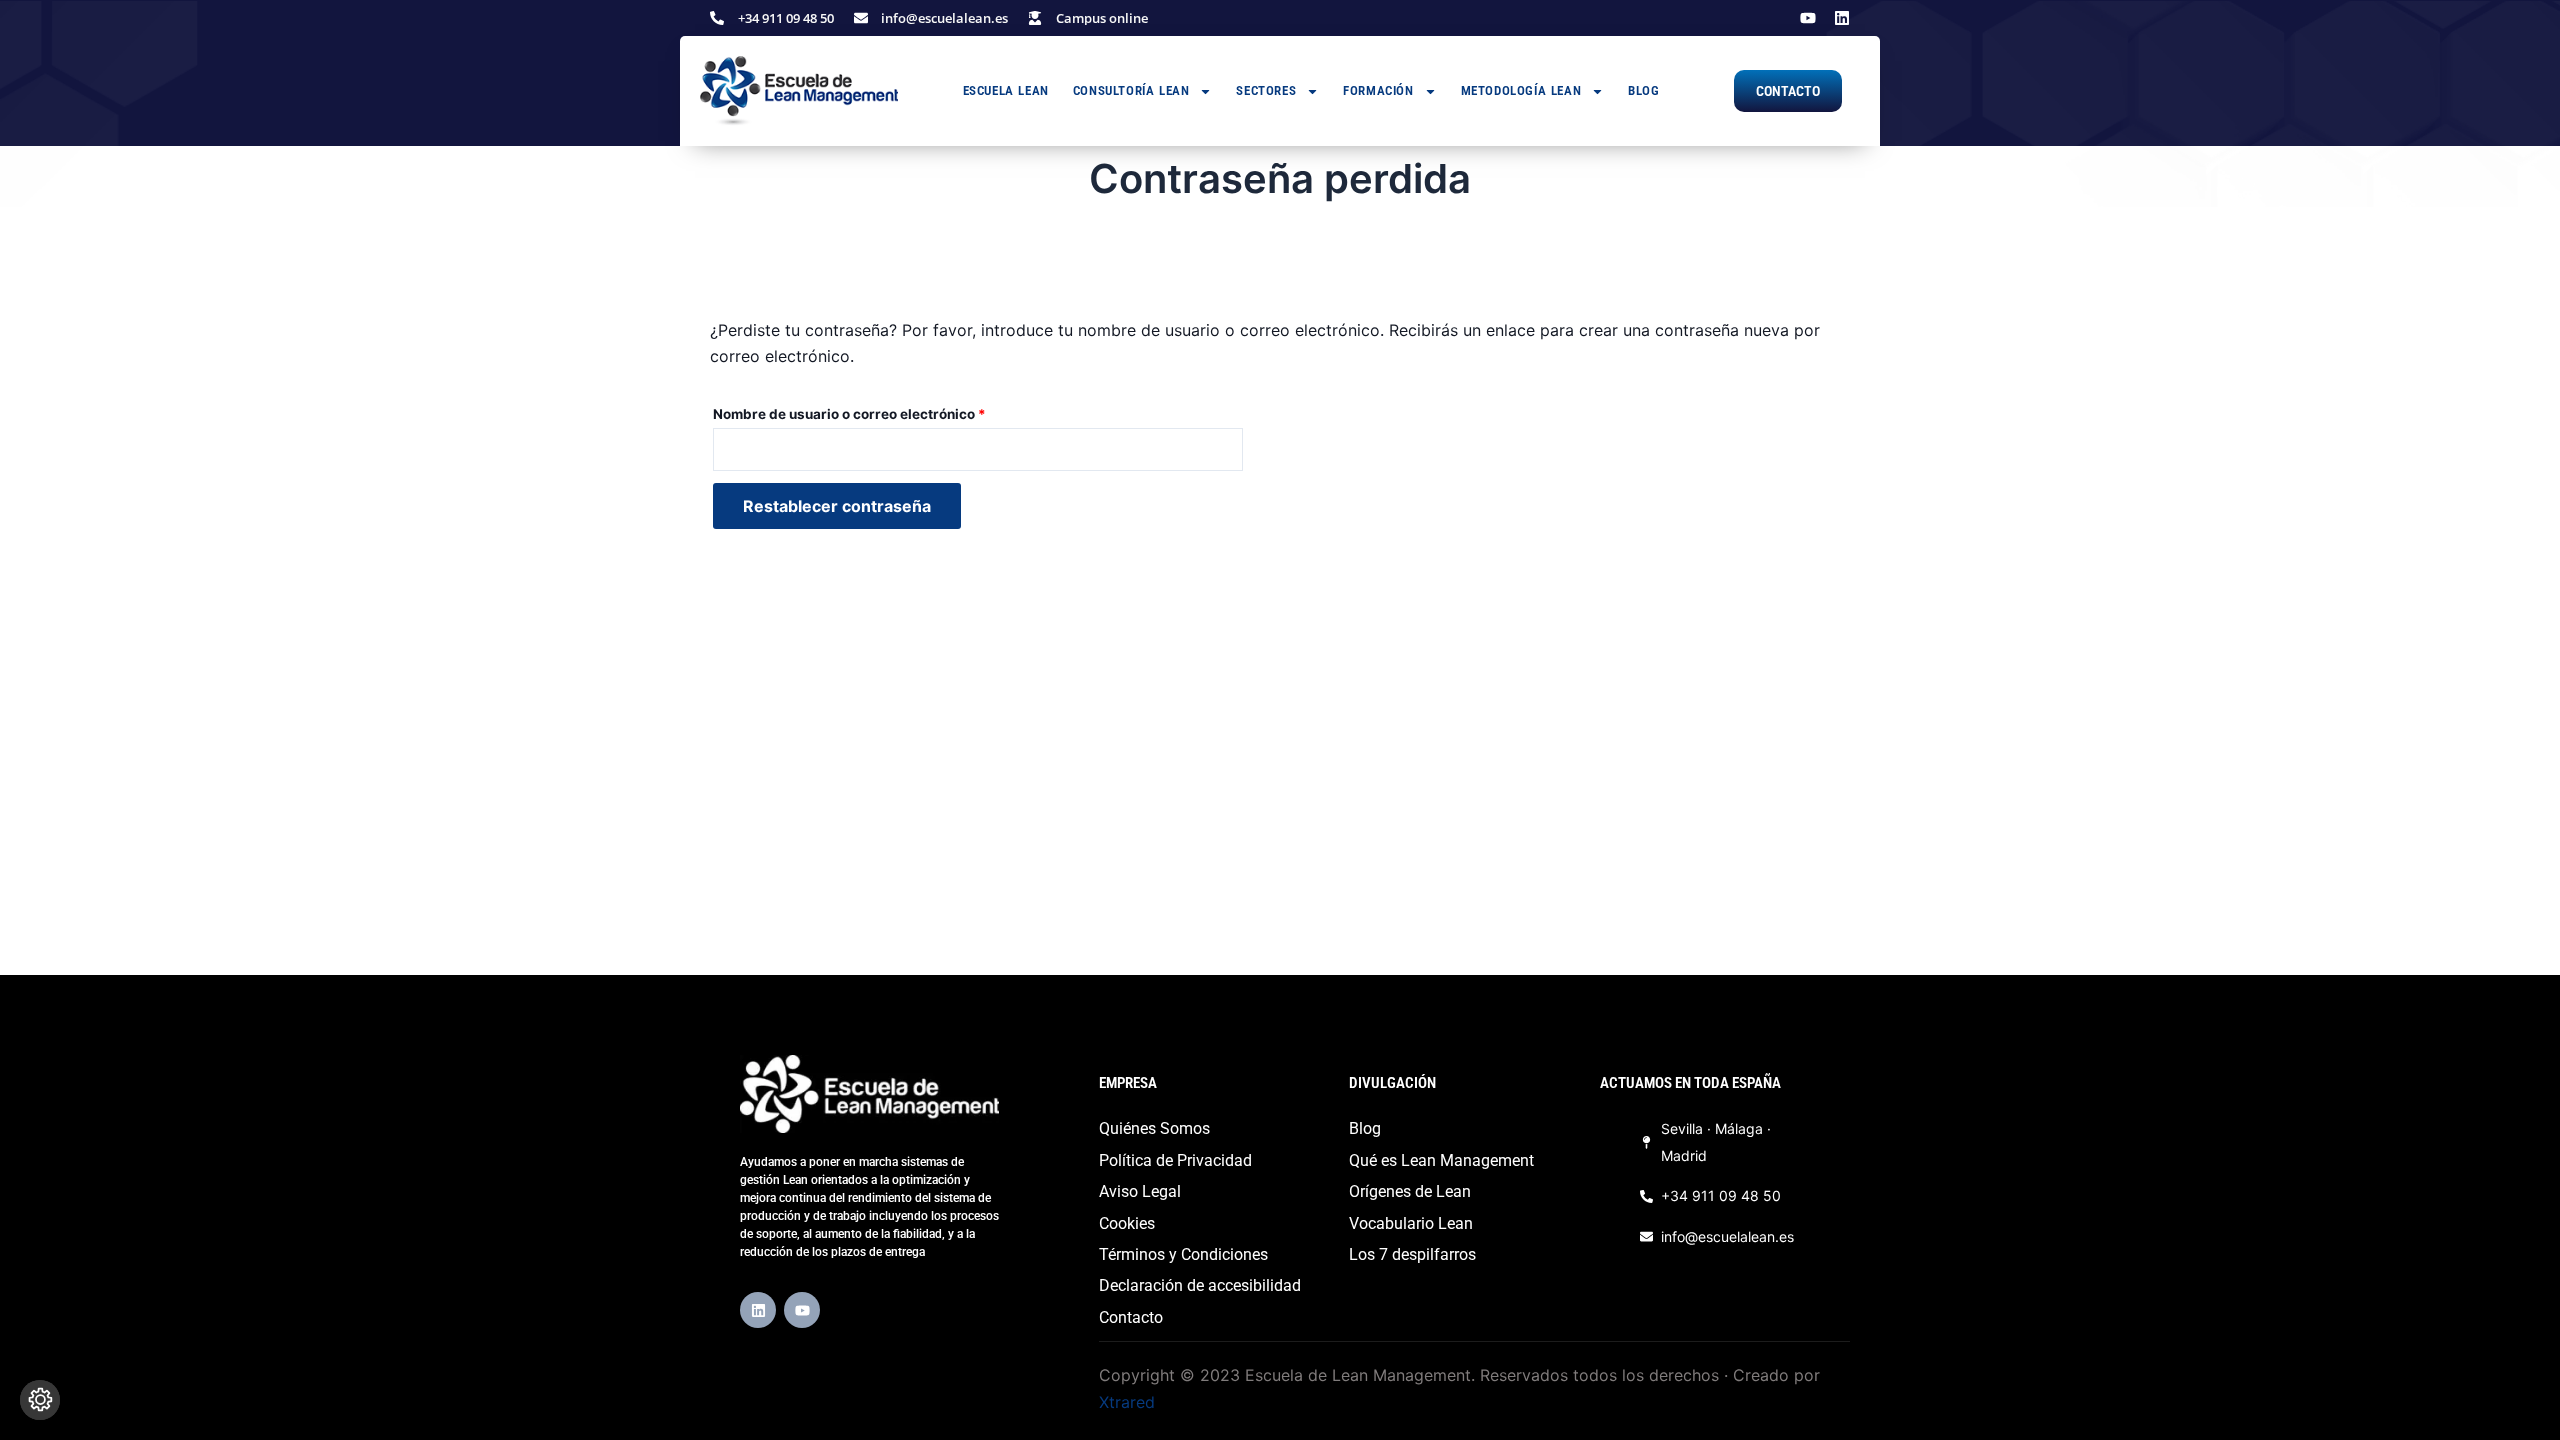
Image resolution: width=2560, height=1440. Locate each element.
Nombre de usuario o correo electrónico (887, 411)
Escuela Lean (1006, 90)
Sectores (1266, 90)
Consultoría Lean (1131, 90)
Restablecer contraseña (837, 506)
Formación (1378, 90)
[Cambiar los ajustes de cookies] (40, 1400)
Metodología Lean (1521, 90)
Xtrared (1127, 1402)
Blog (1643, 90)
